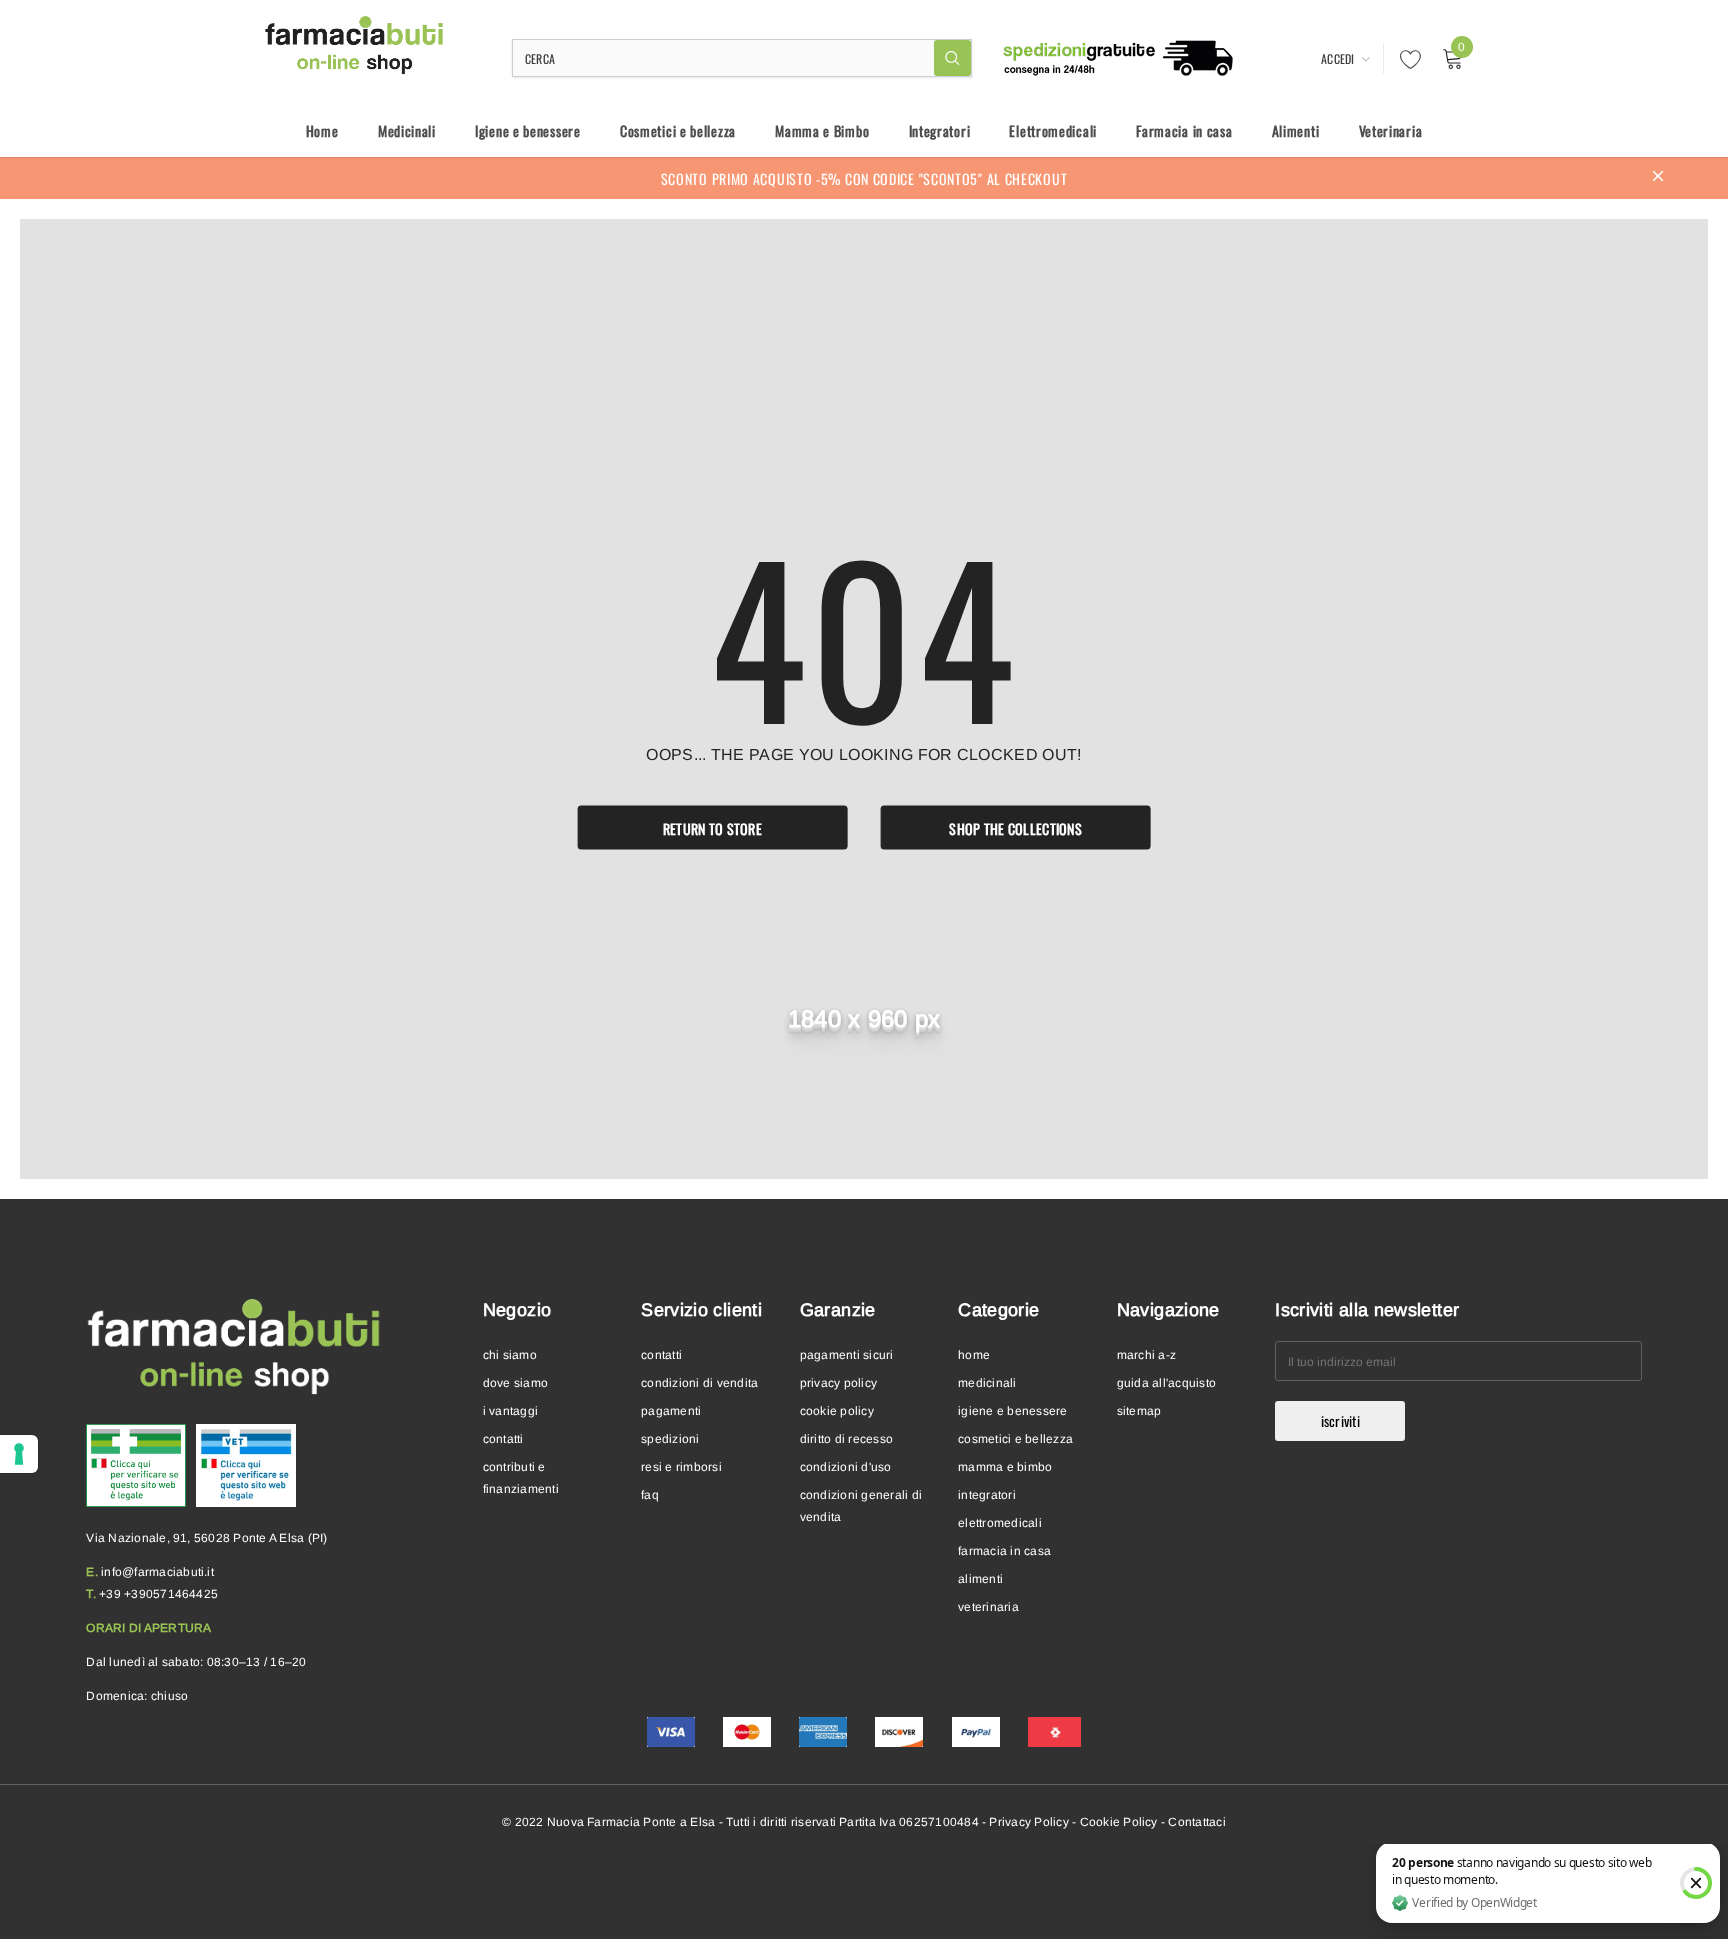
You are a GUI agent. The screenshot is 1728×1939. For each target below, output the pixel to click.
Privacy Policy (1028, 1822)
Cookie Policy (1119, 1822)
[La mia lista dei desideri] (1405, 59)
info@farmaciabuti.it (157, 1572)
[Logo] (355, 45)
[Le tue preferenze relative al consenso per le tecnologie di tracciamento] (19, 1454)
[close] (1658, 178)
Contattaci (1196, 1822)
